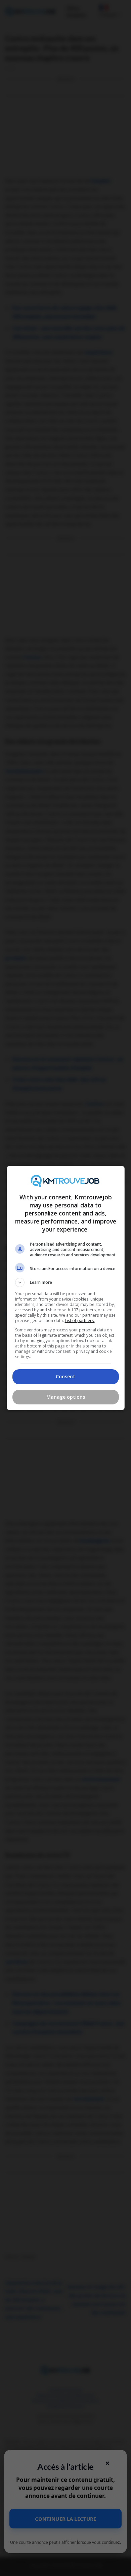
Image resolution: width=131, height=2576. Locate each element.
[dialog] (66, 1288)
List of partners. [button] (80, 1320)
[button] (66, 1282)
